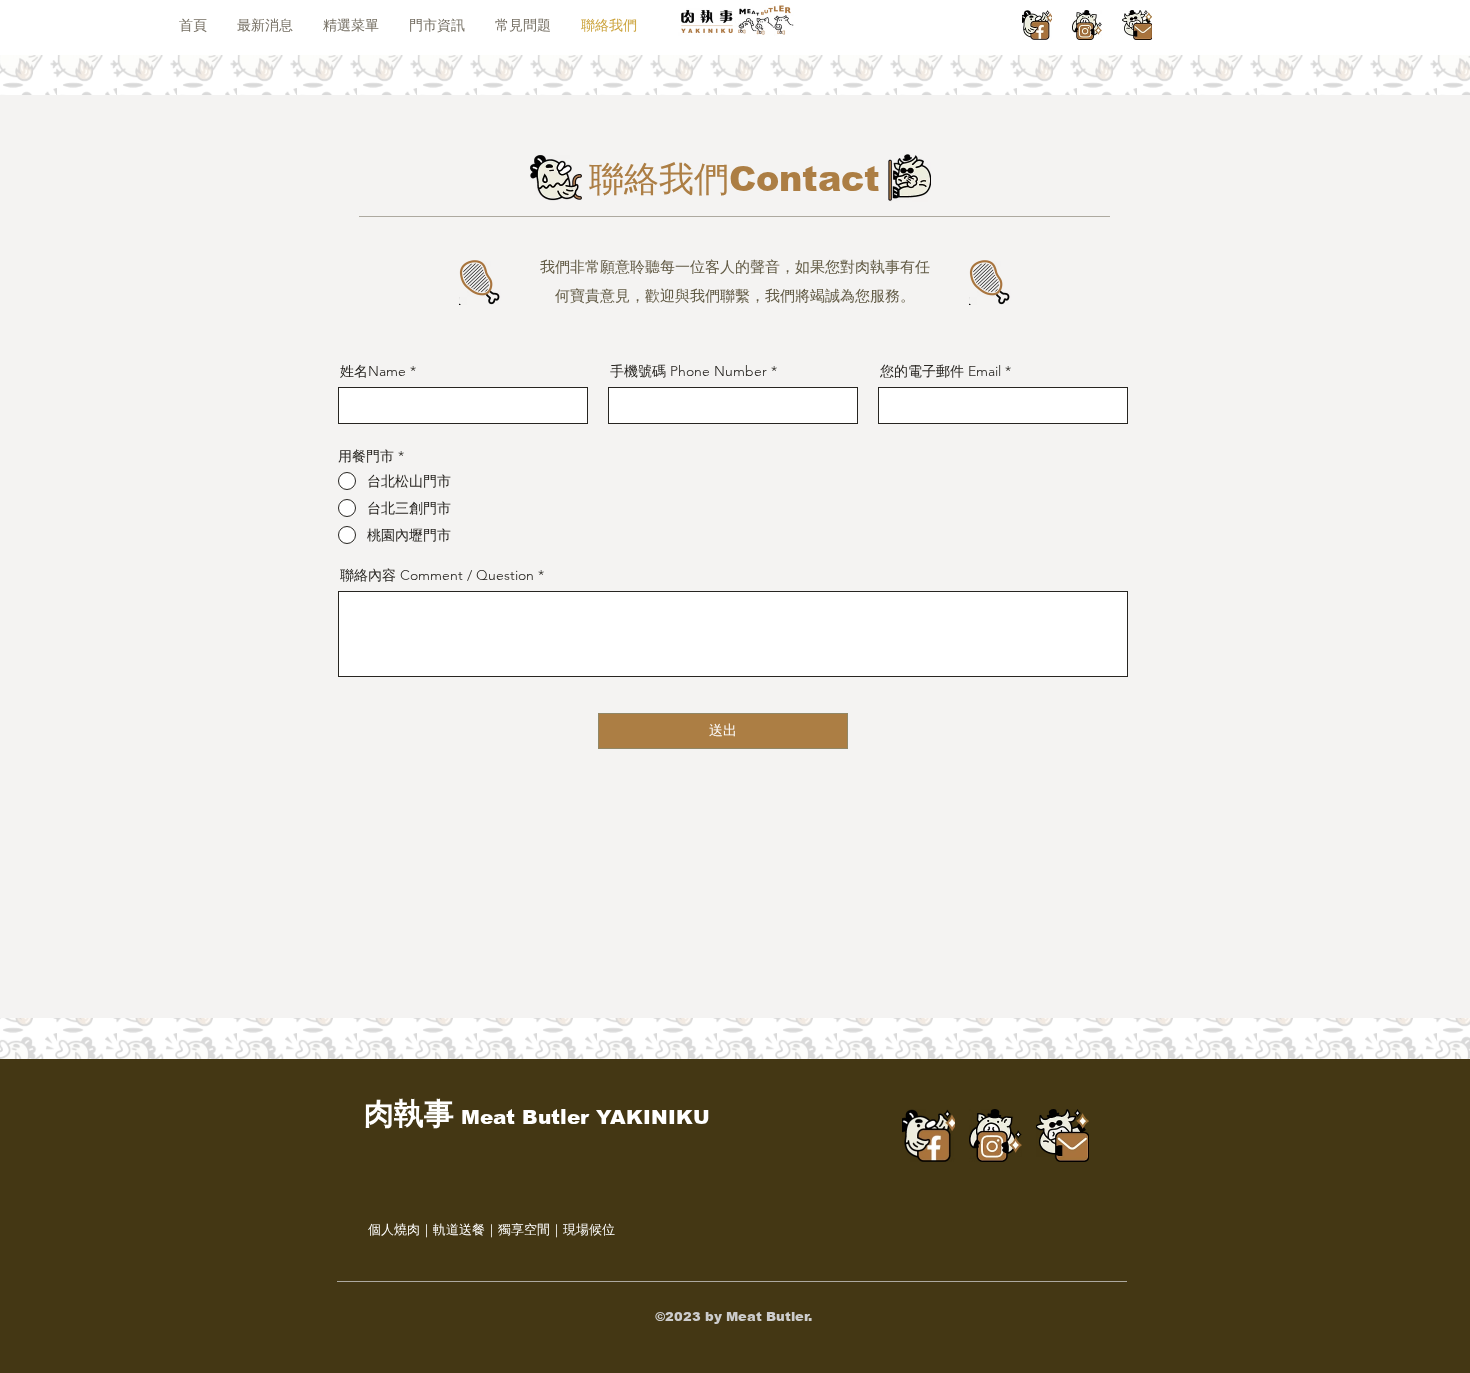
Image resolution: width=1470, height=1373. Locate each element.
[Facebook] (1037, 25)
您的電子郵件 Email (940, 371)
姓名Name (373, 371)
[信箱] (1137, 25)
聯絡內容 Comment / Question (437, 575)
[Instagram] (1087, 25)
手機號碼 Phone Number (688, 371)
